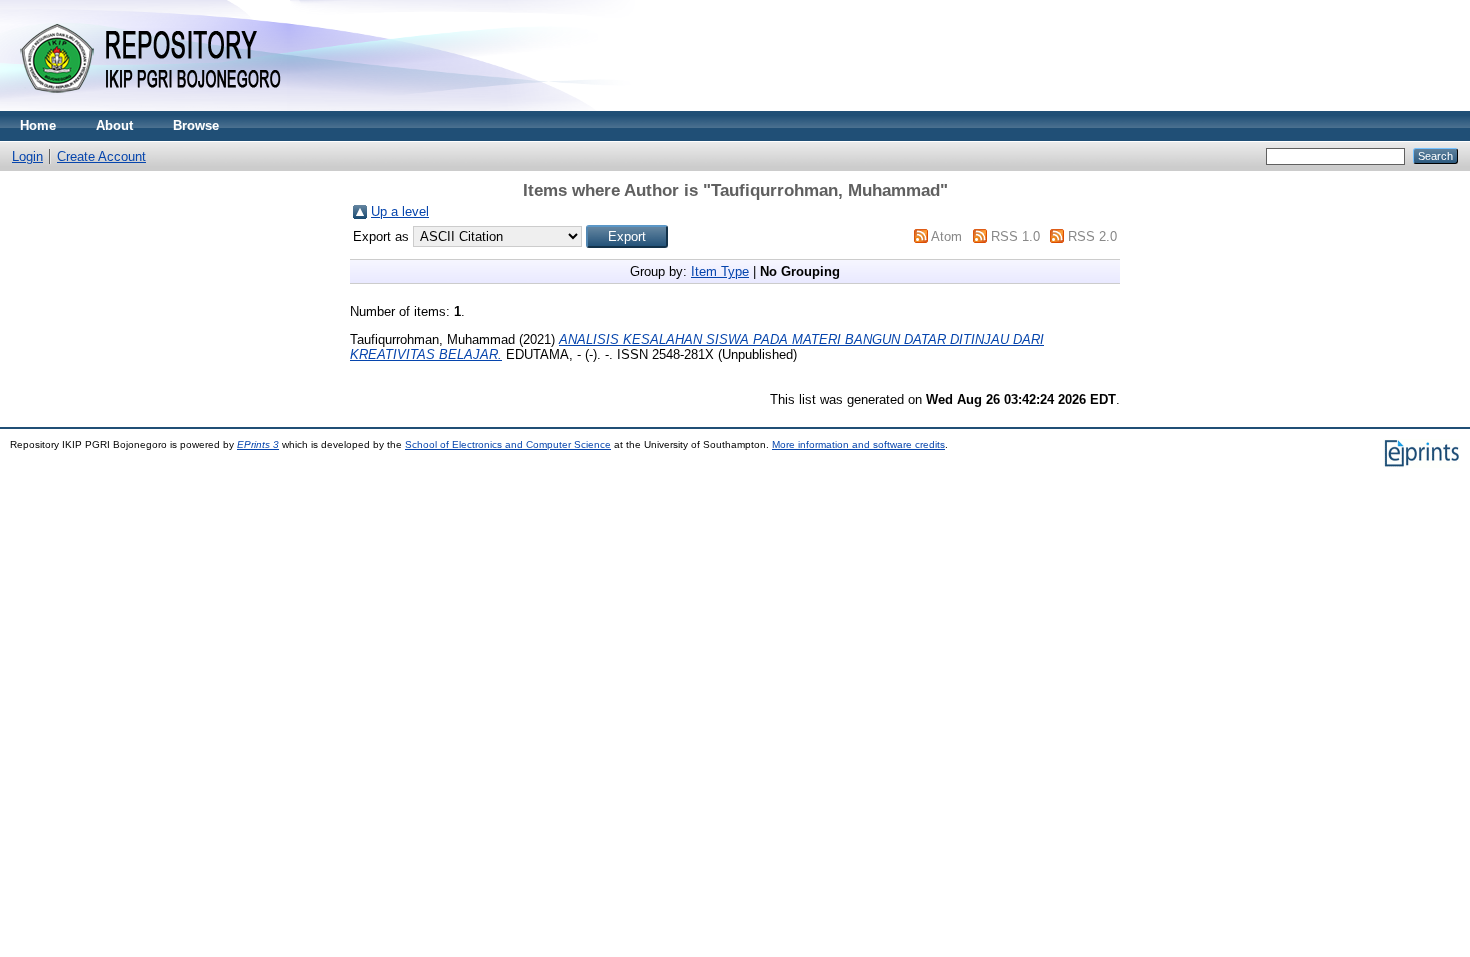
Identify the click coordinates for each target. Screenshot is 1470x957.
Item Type (720, 271)
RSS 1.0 (1015, 236)
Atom (946, 236)
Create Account (101, 156)
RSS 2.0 (1092, 236)
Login (27, 156)
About (114, 125)
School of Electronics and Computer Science (508, 444)
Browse (196, 125)
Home (38, 125)
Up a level (400, 211)
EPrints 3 (258, 444)
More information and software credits (858, 444)
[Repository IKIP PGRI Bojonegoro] (160, 106)
